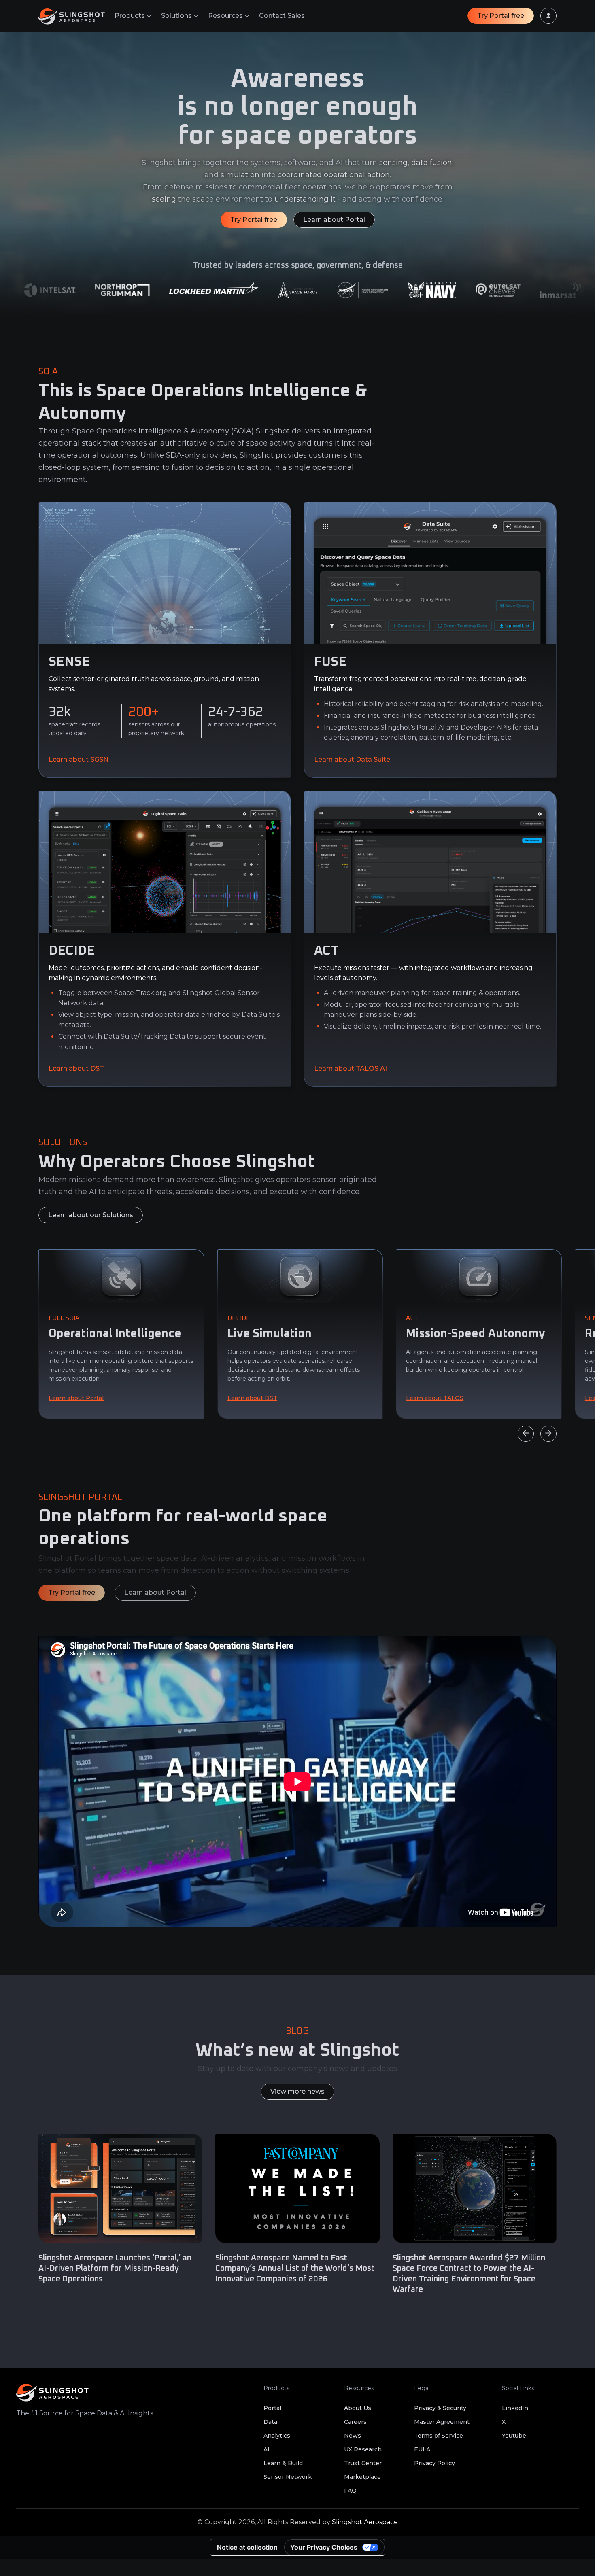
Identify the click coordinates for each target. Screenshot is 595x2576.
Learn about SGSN (79, 759)
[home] (76, 16)
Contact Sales (282, 16)
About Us (358, 2408)
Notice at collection (247, 2547)
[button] (133, 16)
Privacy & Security (440, 2408)
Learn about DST (76, 1068)
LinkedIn (515, 2408)
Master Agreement (442, 2422)
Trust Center (363, 2463)
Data (270, 2422)
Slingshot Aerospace (365, 2522)
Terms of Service (439, 2436)
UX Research (363, 2449)
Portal (272, 2408)
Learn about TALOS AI (351, 1068)
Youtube (514, 2436)
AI (267, 2449)
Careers (355, 2422)
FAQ (350, 2491)
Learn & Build (283, 2463)
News (353, 2436)
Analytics (277, 2436)
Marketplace (362, 2477)
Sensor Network (288, 2477)
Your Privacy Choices (324, 2547)
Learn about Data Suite (352, 759)
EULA (422, 2449)
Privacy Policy (435, 2463)
